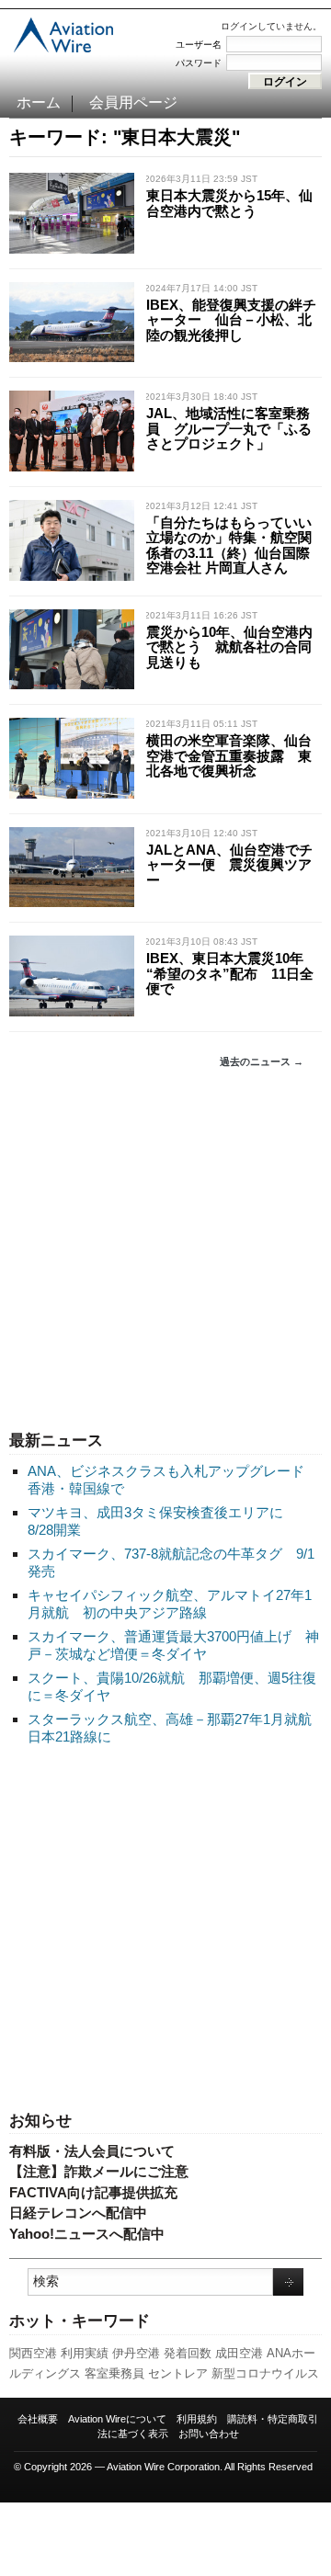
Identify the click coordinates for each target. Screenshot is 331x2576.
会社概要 (38, 2419)
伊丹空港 (136, 2353)
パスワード (199, 63)
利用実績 (85, 2353)
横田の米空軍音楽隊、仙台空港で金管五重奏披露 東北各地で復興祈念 (229, 755)
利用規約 (197, 2419)
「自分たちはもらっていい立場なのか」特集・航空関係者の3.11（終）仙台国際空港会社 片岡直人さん (229, 545)
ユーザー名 (199, 45)
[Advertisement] (165, 1250)
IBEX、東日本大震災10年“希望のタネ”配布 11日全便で (230, 973)
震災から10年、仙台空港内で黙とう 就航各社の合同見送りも (229, 647)
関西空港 (33, 2353)
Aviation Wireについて (117, 2419)
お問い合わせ (209, 2434)
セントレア (178, 2373)
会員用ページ (133, 102)
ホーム (39, 102)
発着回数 (188, 2353)
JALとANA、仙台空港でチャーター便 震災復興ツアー (229, 865)
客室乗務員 (114, 2373)
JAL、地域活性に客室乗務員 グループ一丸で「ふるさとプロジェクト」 (229, 428)
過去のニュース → (262, 1061)
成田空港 (239, 2353)
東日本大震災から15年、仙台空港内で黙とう (229, 203)
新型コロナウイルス (265, 2373)
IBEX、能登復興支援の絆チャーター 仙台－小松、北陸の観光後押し (231, 320)
